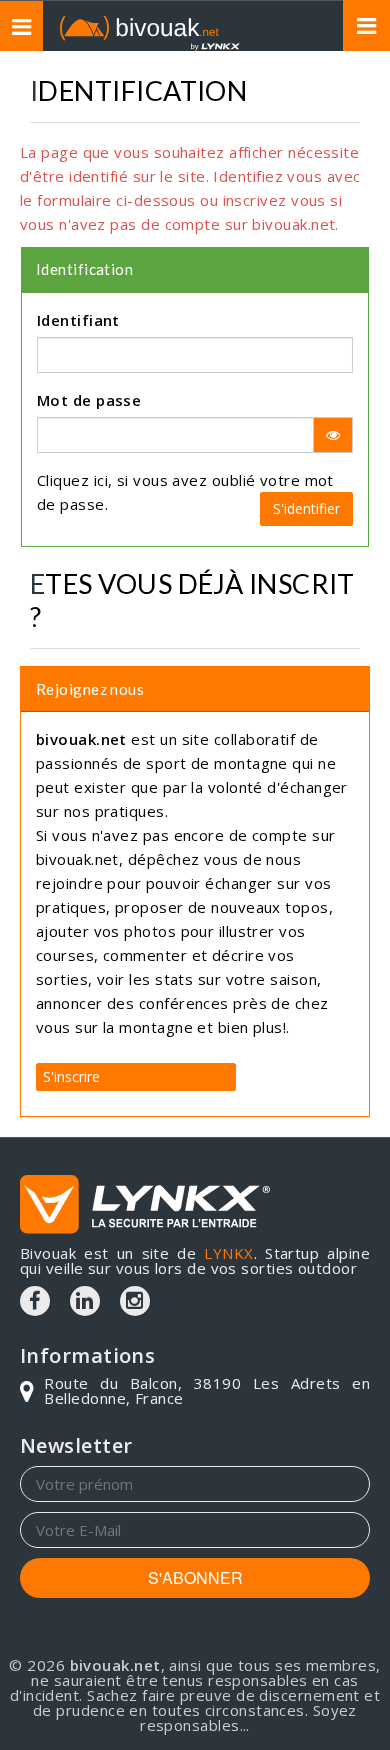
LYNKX (228, 1253)
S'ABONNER (195, 1577)
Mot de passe (89, 400)
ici (101, 480)
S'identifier (306, 508)
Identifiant (78, 320)
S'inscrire (71, 1076)
